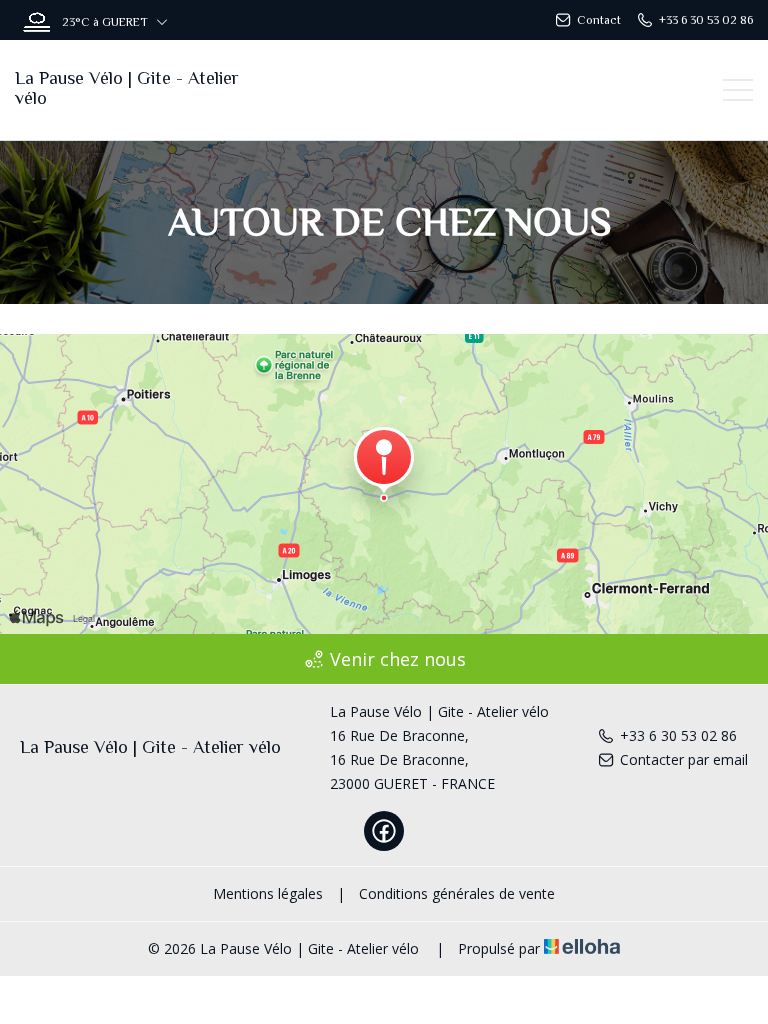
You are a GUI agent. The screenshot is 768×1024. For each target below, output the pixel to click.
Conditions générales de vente (457, 893)
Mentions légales (268, 893)
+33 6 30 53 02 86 (678, 735)
